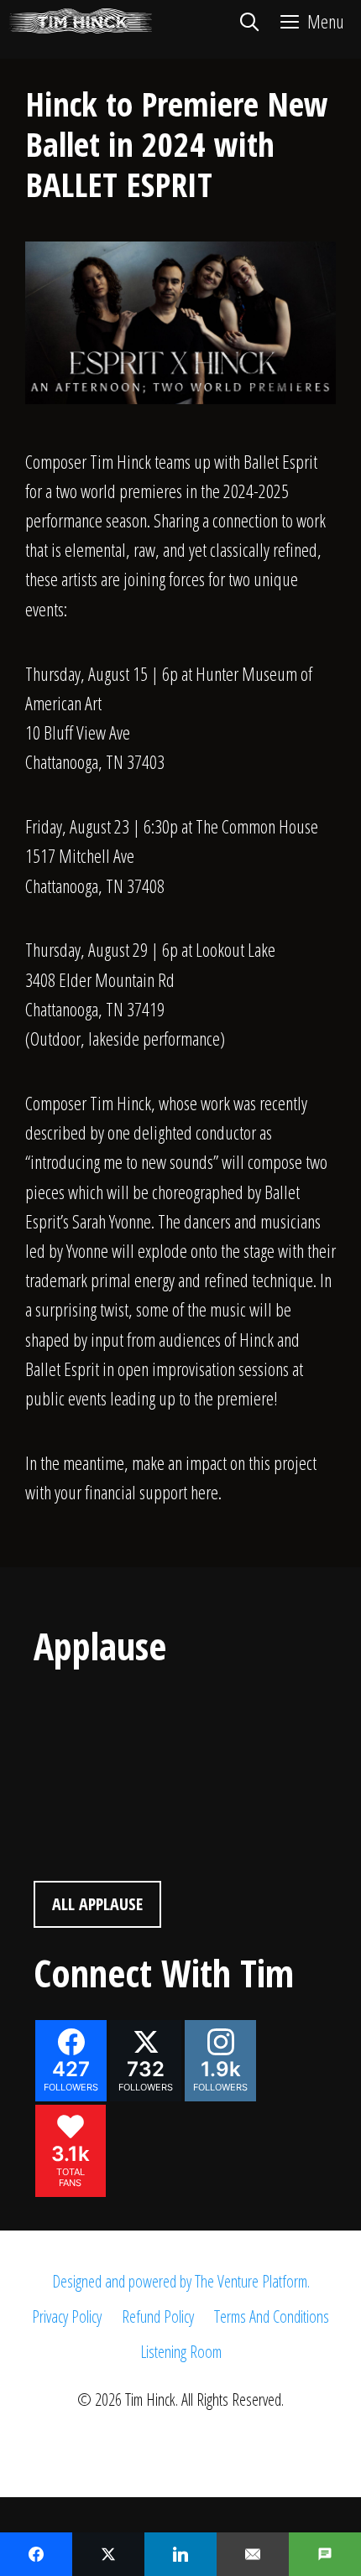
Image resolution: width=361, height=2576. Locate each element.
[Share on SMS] (325, 2554)
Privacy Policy (67, 2316)
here (204, 1492)
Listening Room (181, 2352)
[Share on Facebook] (36, 2554)
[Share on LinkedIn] (180, 2554)
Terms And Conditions (272, 2316)
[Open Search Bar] (249, 21)
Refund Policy (158, 2316)
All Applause (97, 1904)
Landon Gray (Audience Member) (147, 1708)
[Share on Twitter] (108, 2554)
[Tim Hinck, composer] (80, 21)
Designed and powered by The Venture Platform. (181, 2281)
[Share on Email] (253, 2554)
